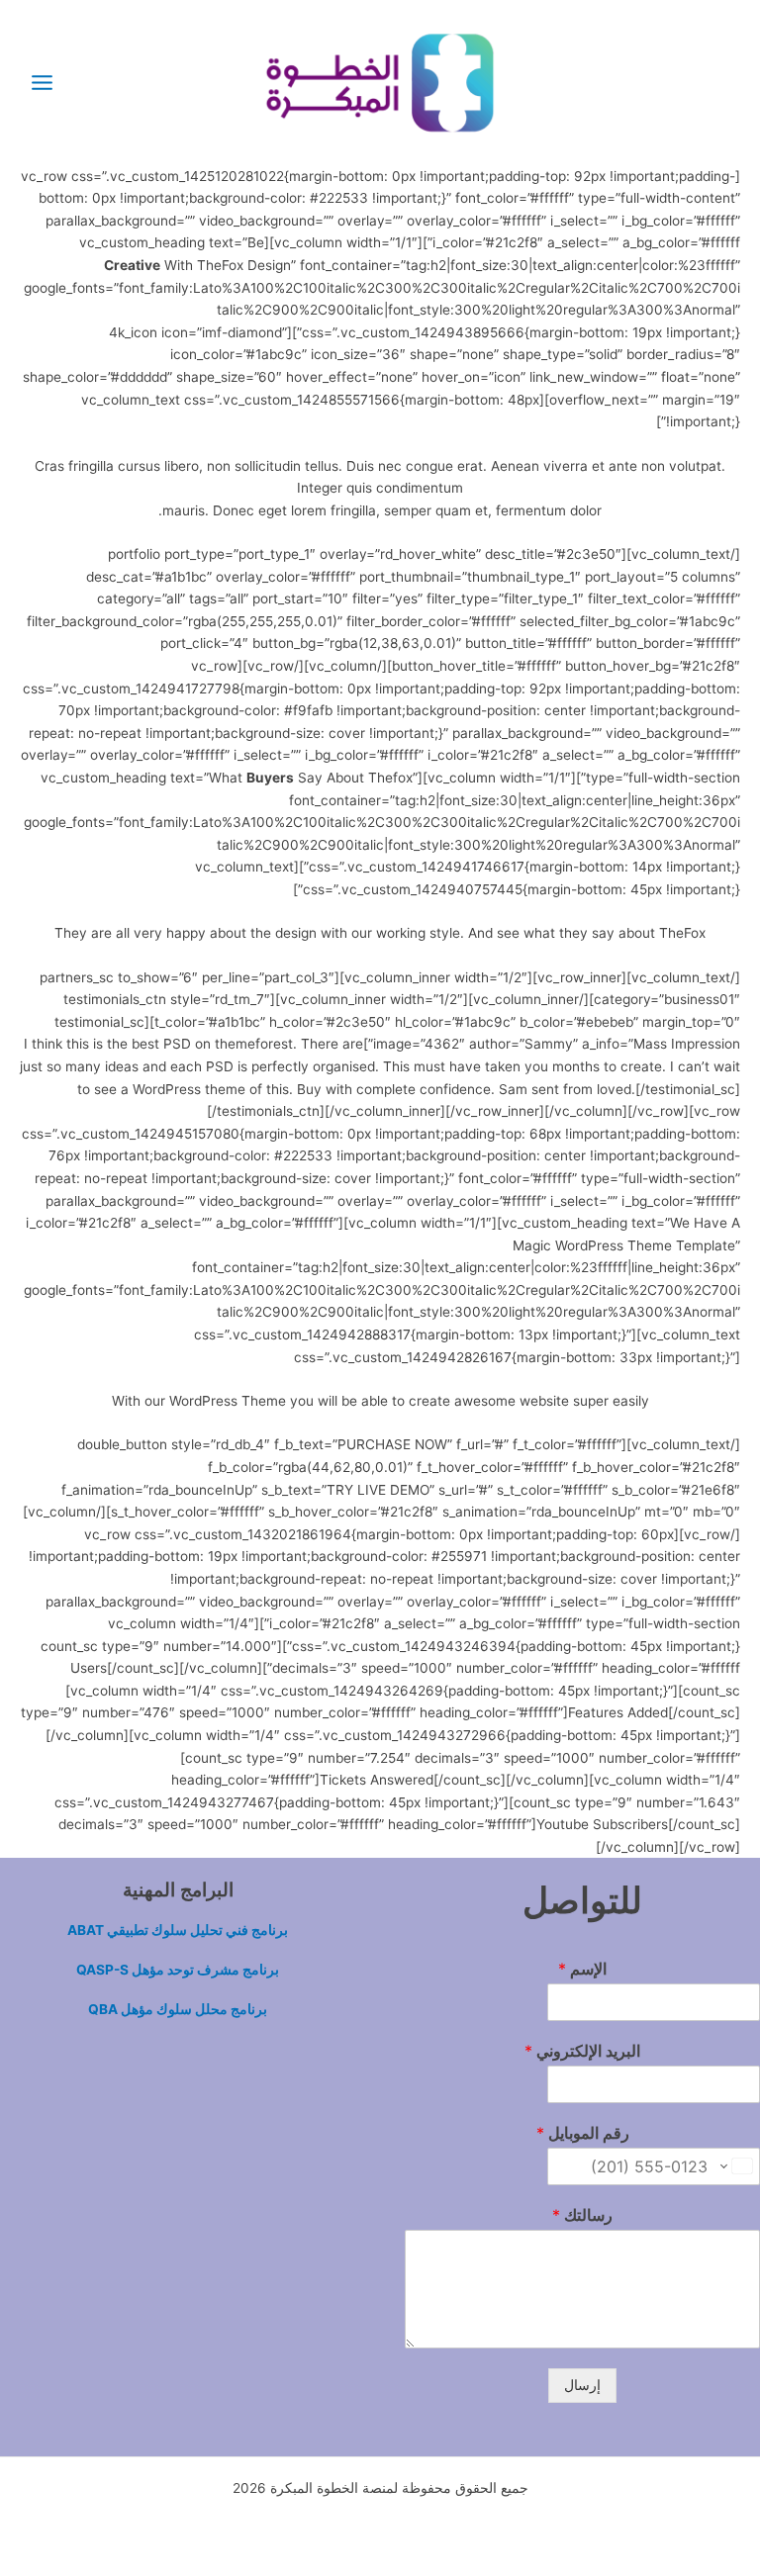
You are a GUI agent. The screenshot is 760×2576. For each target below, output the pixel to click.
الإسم (582, 1969)
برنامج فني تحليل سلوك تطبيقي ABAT (178, 1930)
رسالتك (582, 2215)
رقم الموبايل (583, 2133)
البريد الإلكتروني (582, 2051)
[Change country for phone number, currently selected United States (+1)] (738, 2166)
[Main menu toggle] (42, 82)
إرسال (582, 2385)
